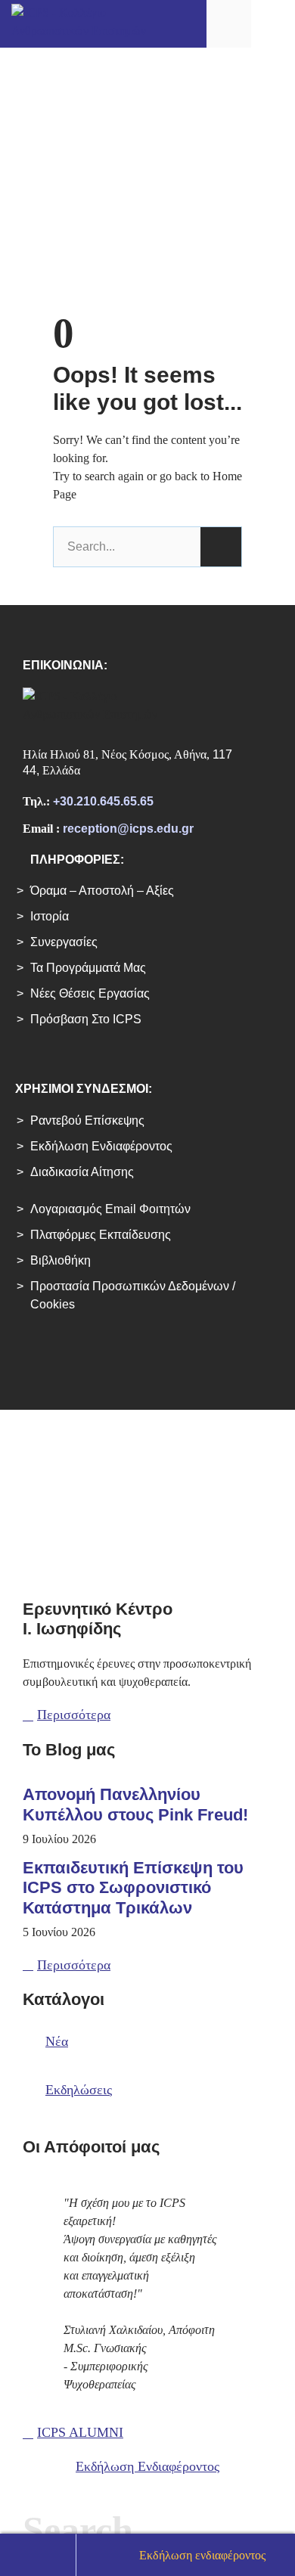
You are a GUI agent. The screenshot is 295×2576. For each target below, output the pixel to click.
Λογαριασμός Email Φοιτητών (110, 1209)
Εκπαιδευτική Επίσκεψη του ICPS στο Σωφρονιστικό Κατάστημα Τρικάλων (133, 1888)
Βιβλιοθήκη (61, 1260)
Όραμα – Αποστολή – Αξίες (102, 891)
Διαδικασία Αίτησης (82, 1172)
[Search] (221, 547)
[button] (273, 23)
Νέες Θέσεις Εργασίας (90, 993)
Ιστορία (50, 916)
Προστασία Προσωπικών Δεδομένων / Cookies (133, 1295)
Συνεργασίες (64, 942)
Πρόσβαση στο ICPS (86, 1019)
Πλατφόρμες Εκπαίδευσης (101, 1235)
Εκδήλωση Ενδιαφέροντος (101, 1146)
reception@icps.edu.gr (128, 829)
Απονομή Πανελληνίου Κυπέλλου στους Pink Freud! (135, 1804)
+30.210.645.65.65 (103, 801)
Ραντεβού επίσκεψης (87, 1120)
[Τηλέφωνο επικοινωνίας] (38, 2555)
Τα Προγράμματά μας (88, 968)
